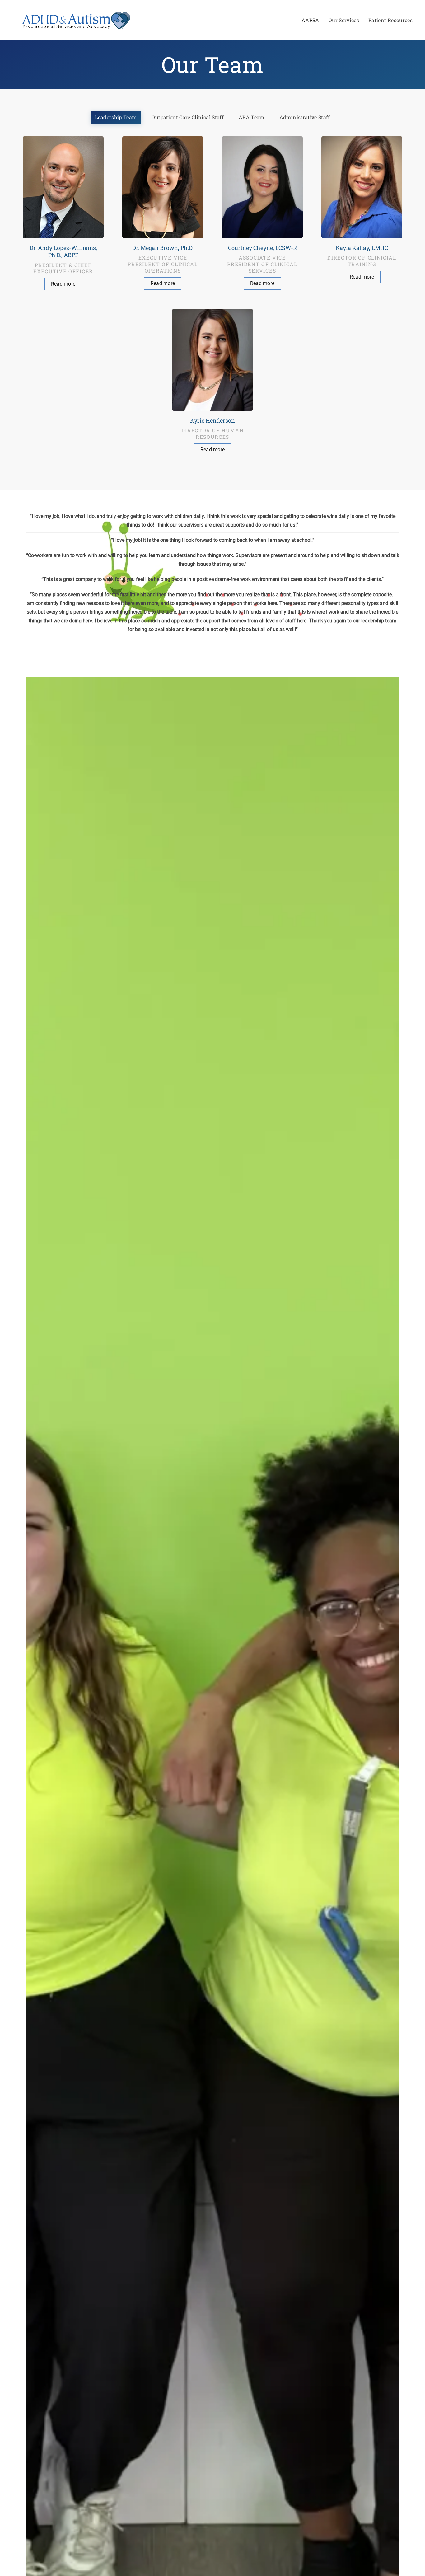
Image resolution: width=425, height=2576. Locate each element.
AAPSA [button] (310, 20)
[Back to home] (75, 20)
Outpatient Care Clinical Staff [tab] (188, 117)
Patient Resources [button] (390, 20)
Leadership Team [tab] (116, 117)
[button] (63, 213)
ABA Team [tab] (252, 117)
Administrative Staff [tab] (305, 117)
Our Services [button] (344, 20)
